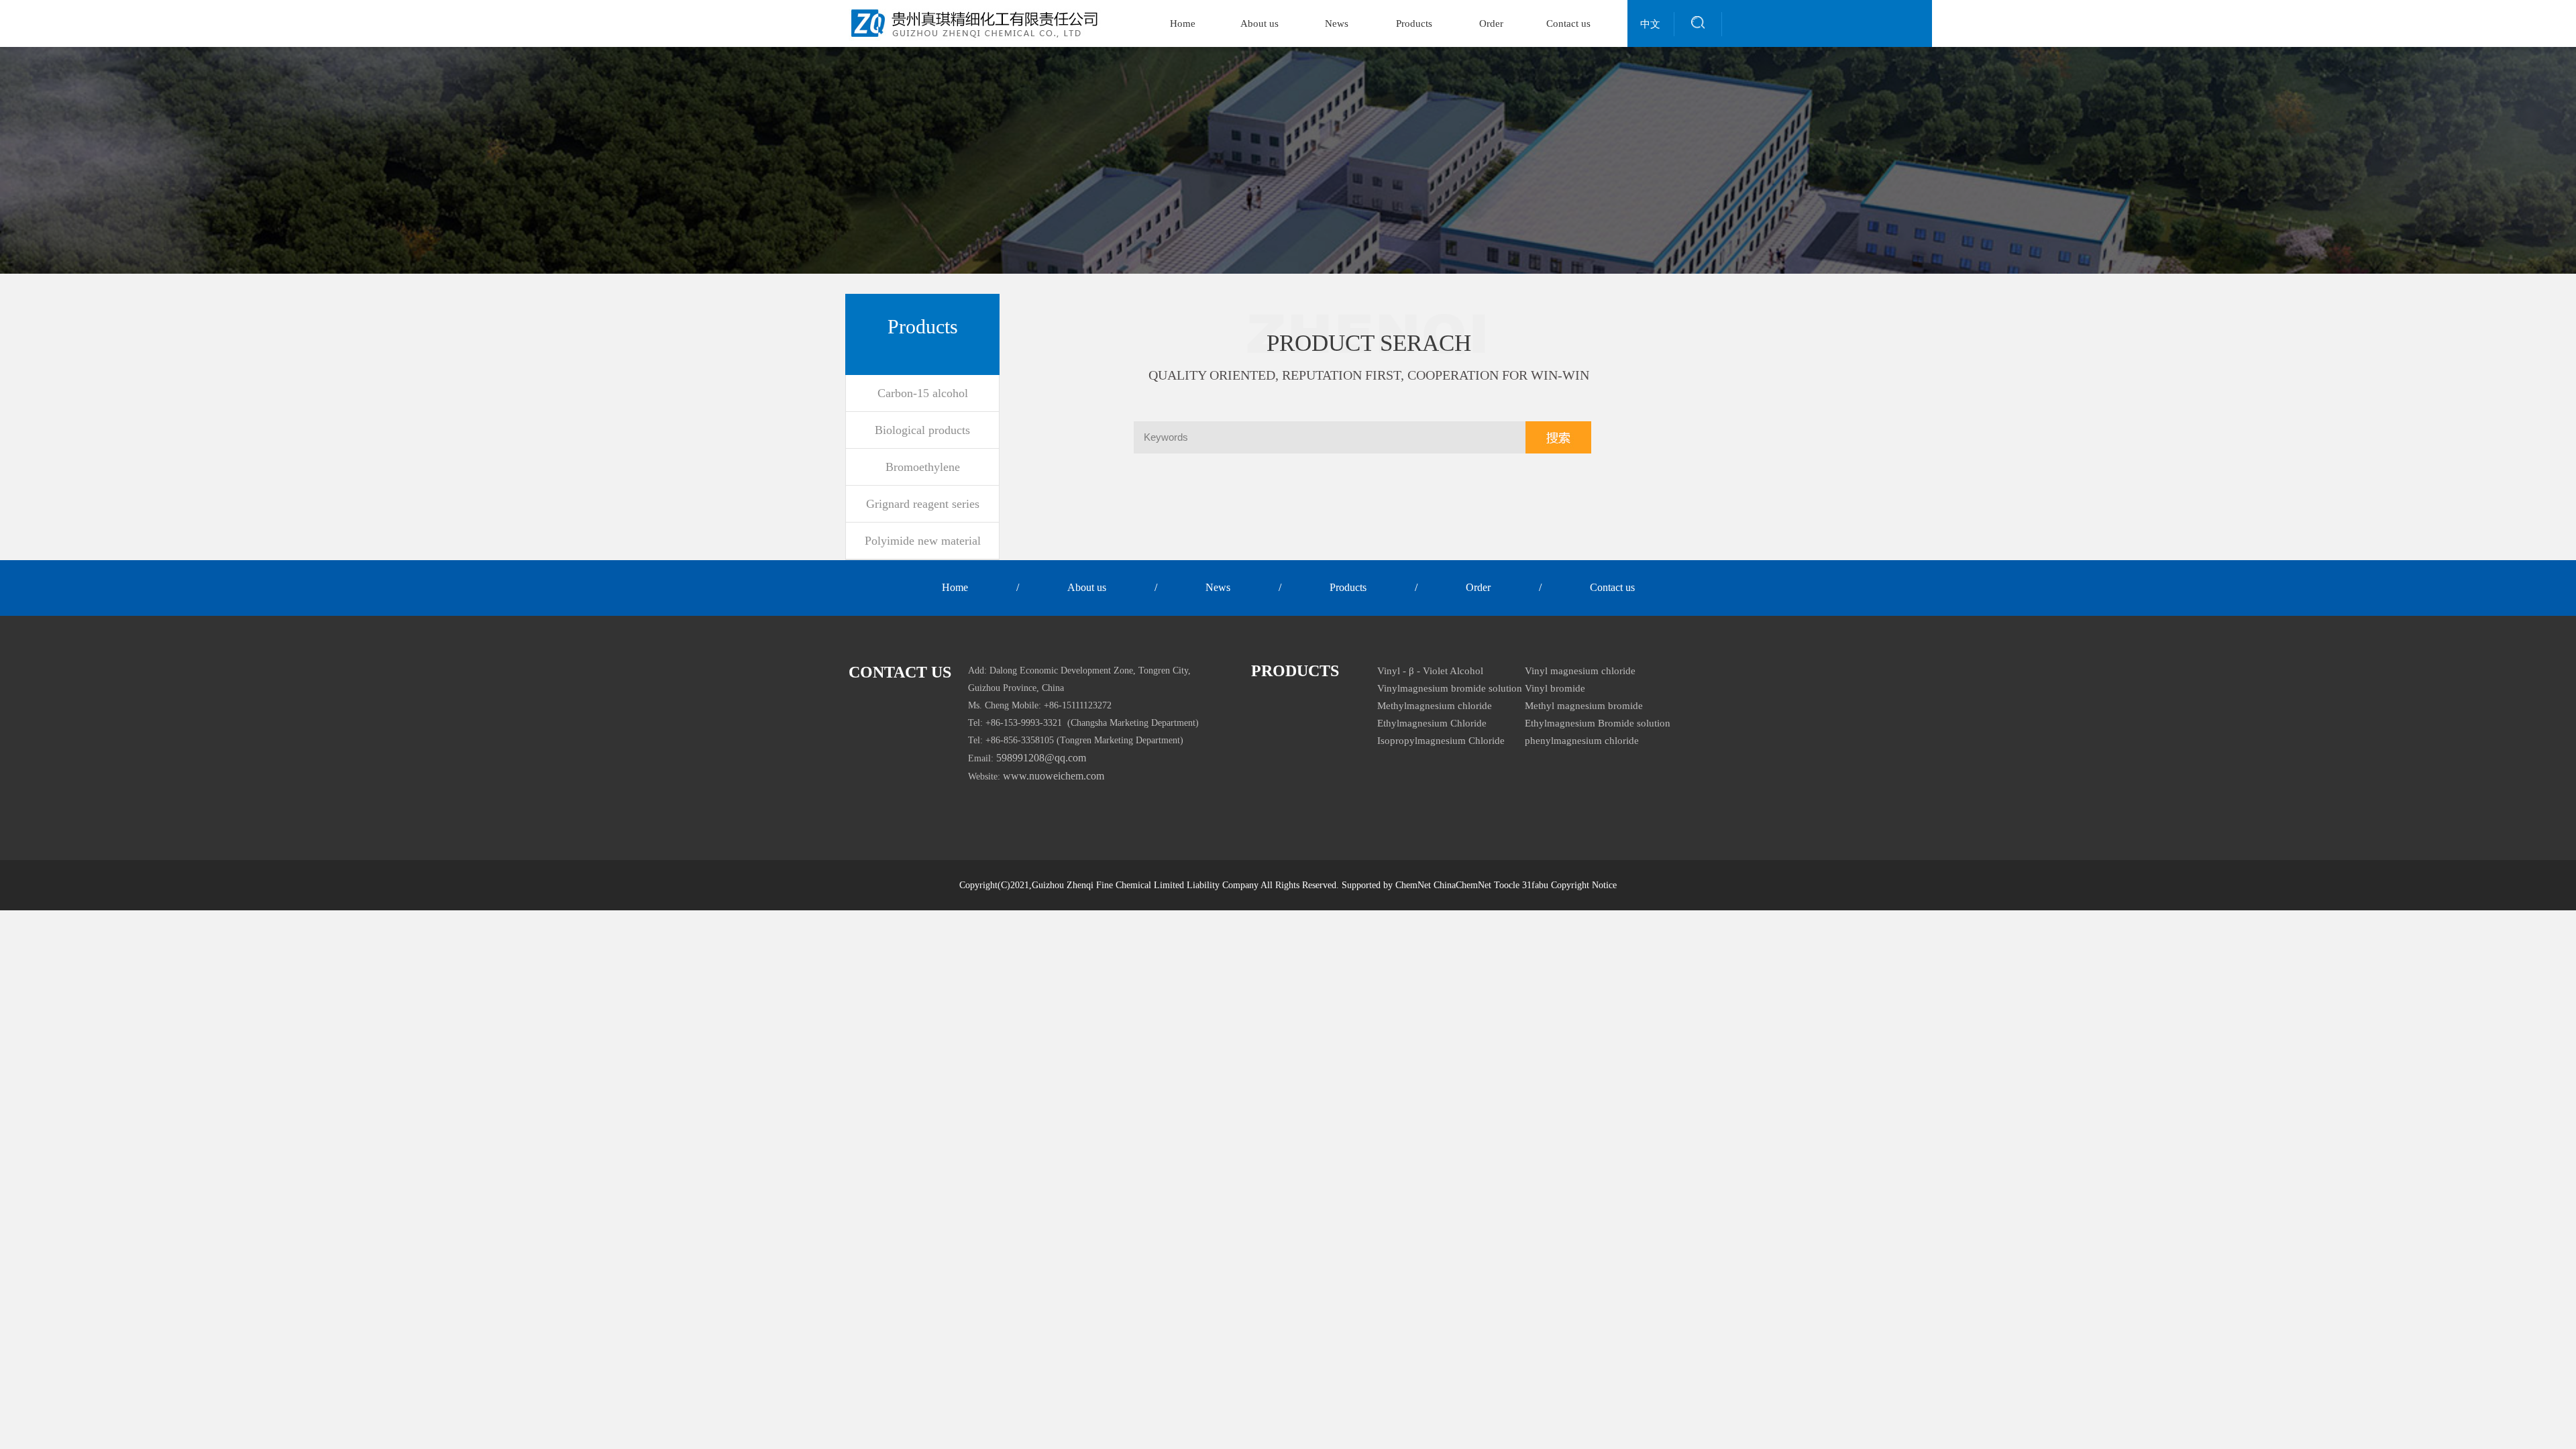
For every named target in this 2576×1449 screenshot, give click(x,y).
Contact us (1568, 23)
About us (1259, 23)
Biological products (922, 430)
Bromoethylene (923, 467)
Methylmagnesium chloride (1435, 706)
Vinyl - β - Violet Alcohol (1430, 671)
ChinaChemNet (1462, 885)
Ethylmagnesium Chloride (1432, 723)
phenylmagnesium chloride (1582, 741)
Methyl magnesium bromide (1584, 706)
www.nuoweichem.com (1054, 776)
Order (1491, 23)
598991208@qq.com (1041, 758)
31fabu (1535, 885)
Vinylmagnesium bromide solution (1450, 688)
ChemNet (1413, 885)
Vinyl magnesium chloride (1580, 671)
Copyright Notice (1584, 885)
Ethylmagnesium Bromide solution (1598, 723)
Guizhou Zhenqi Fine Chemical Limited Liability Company (1145, 885)
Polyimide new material (923, 541)
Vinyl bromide (1555, 688)
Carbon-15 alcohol (923, 393)
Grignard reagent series (923, 504)
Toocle (1507, 885)
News (1337, 23)
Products (1414, 23)
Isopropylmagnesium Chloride (1441, 741)
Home (1183, 23)
